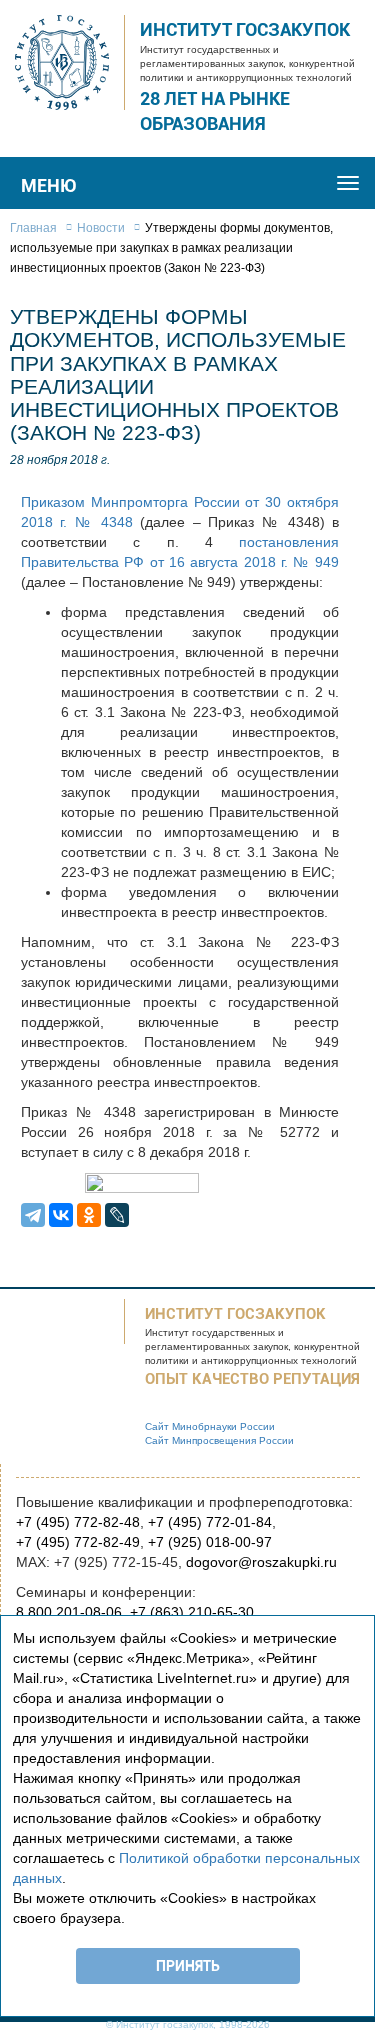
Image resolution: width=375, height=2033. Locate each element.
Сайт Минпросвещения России (219, 1440)
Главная (33, 228)
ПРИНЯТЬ (188, 1966)
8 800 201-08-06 (69, 1612)
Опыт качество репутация (252, 1379)
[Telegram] (33, 1215)
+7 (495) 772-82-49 (78, 1542)
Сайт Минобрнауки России (210, 1426)
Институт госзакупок (245, 29)
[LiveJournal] (117, 1215)
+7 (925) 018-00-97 (210, 1542)
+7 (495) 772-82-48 (78, 1522)
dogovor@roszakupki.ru (261, 1562)
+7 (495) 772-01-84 (210, 1522)
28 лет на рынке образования (215, 111)
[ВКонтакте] (61, 1215)
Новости (101, 228)
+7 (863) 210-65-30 (192, 1612)
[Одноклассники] (89, 1215)
